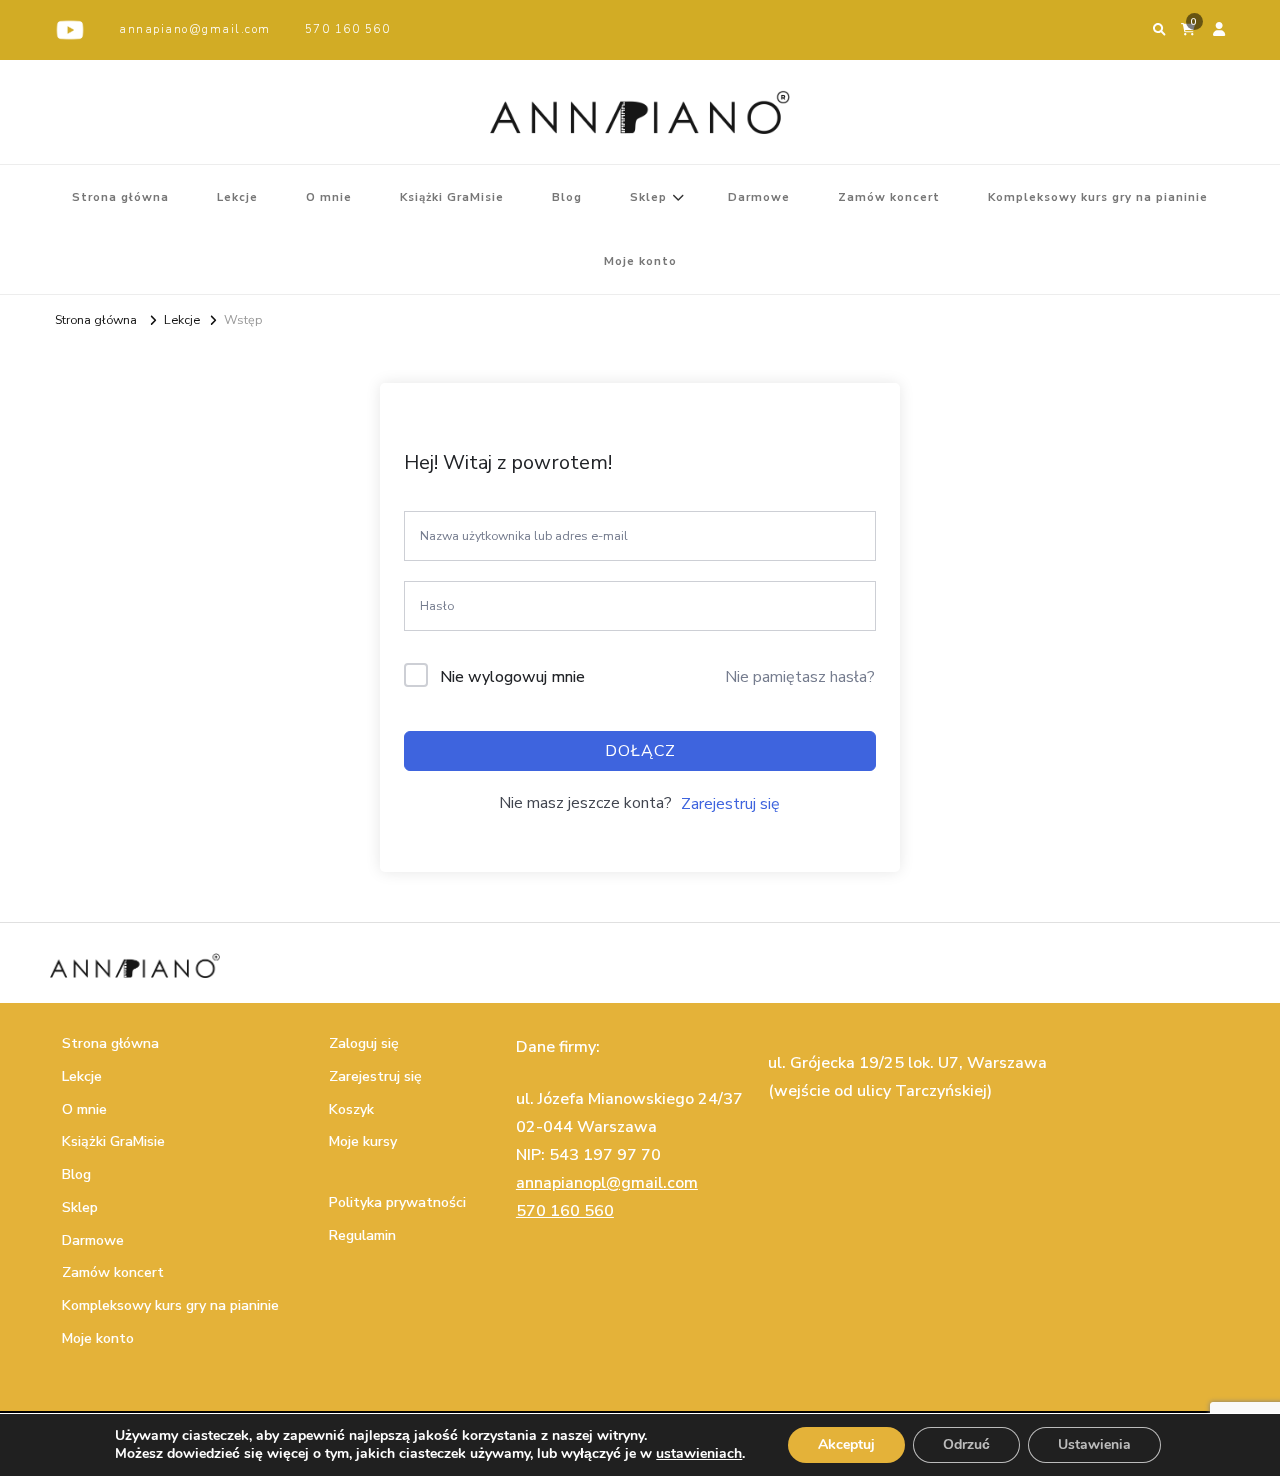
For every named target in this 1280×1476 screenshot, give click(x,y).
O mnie (329, 197)
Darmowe (759, 197)
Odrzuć (966, 1444)
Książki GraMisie (452, 197)
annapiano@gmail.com (195, 29)
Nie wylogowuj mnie (512, 677)
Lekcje (237, 197)
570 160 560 (348, 29)
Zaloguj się (364, 1043)
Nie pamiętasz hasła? (800, 677)
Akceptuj (846, 1444)
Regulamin (362, 1235)
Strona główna (120, 197)
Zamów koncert (889, 197)
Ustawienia (1094, 1444)
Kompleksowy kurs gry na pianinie (1098, 197)
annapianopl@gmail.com (607, 1183)
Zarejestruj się (730, 804)
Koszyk (351, 1109)
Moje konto (640, 261)
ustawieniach (699, 1454)
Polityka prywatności (397, 1202)
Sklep (648, 197)
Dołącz (640, 751)
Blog (567, 197)
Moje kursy (363, 1141)
